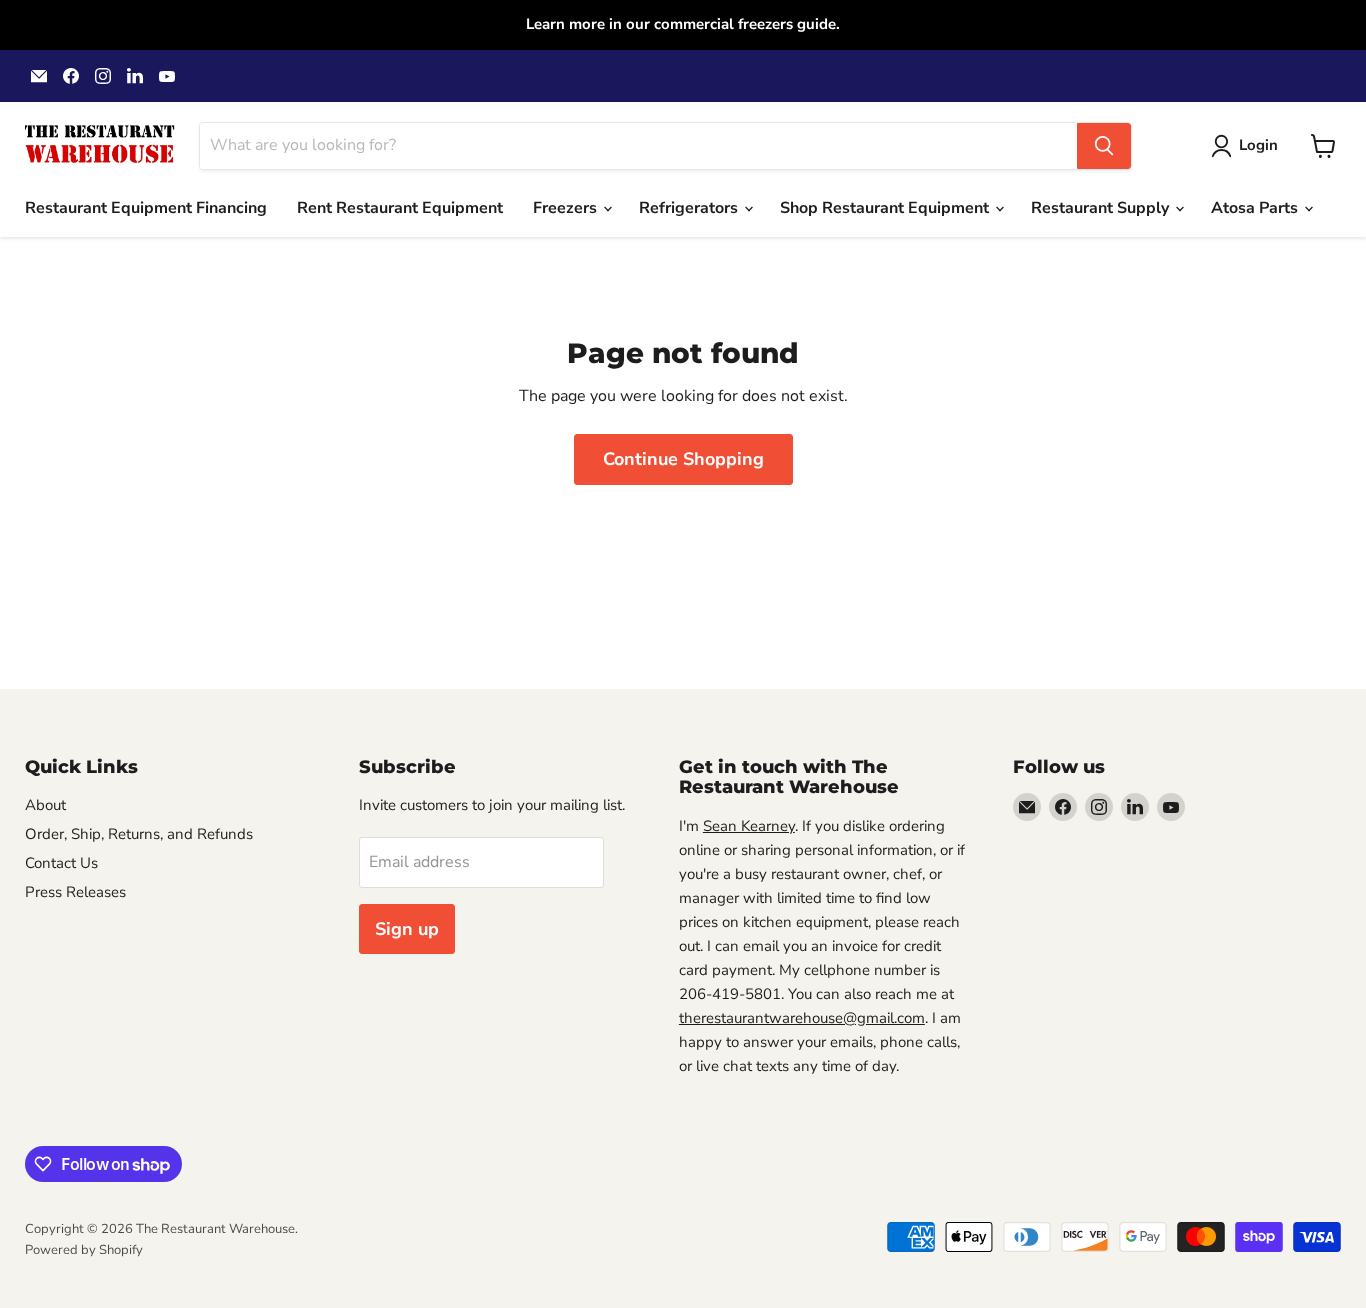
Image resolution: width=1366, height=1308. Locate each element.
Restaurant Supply (1102, 208)
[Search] (1104, 146)
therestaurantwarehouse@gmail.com (802, 1018)
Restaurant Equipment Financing (146, 208)
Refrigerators (690, 208)
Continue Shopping (683, 459)
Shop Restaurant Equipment (886, 208)
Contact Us (61, 863)
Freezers (567, 208)
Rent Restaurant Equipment (400, 208)
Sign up (407, 929)
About (45, 805)
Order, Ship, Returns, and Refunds (139, 834)
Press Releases (75, 892)
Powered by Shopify (84, 1250)
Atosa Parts (1256, 208)
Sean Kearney (749, 826)
